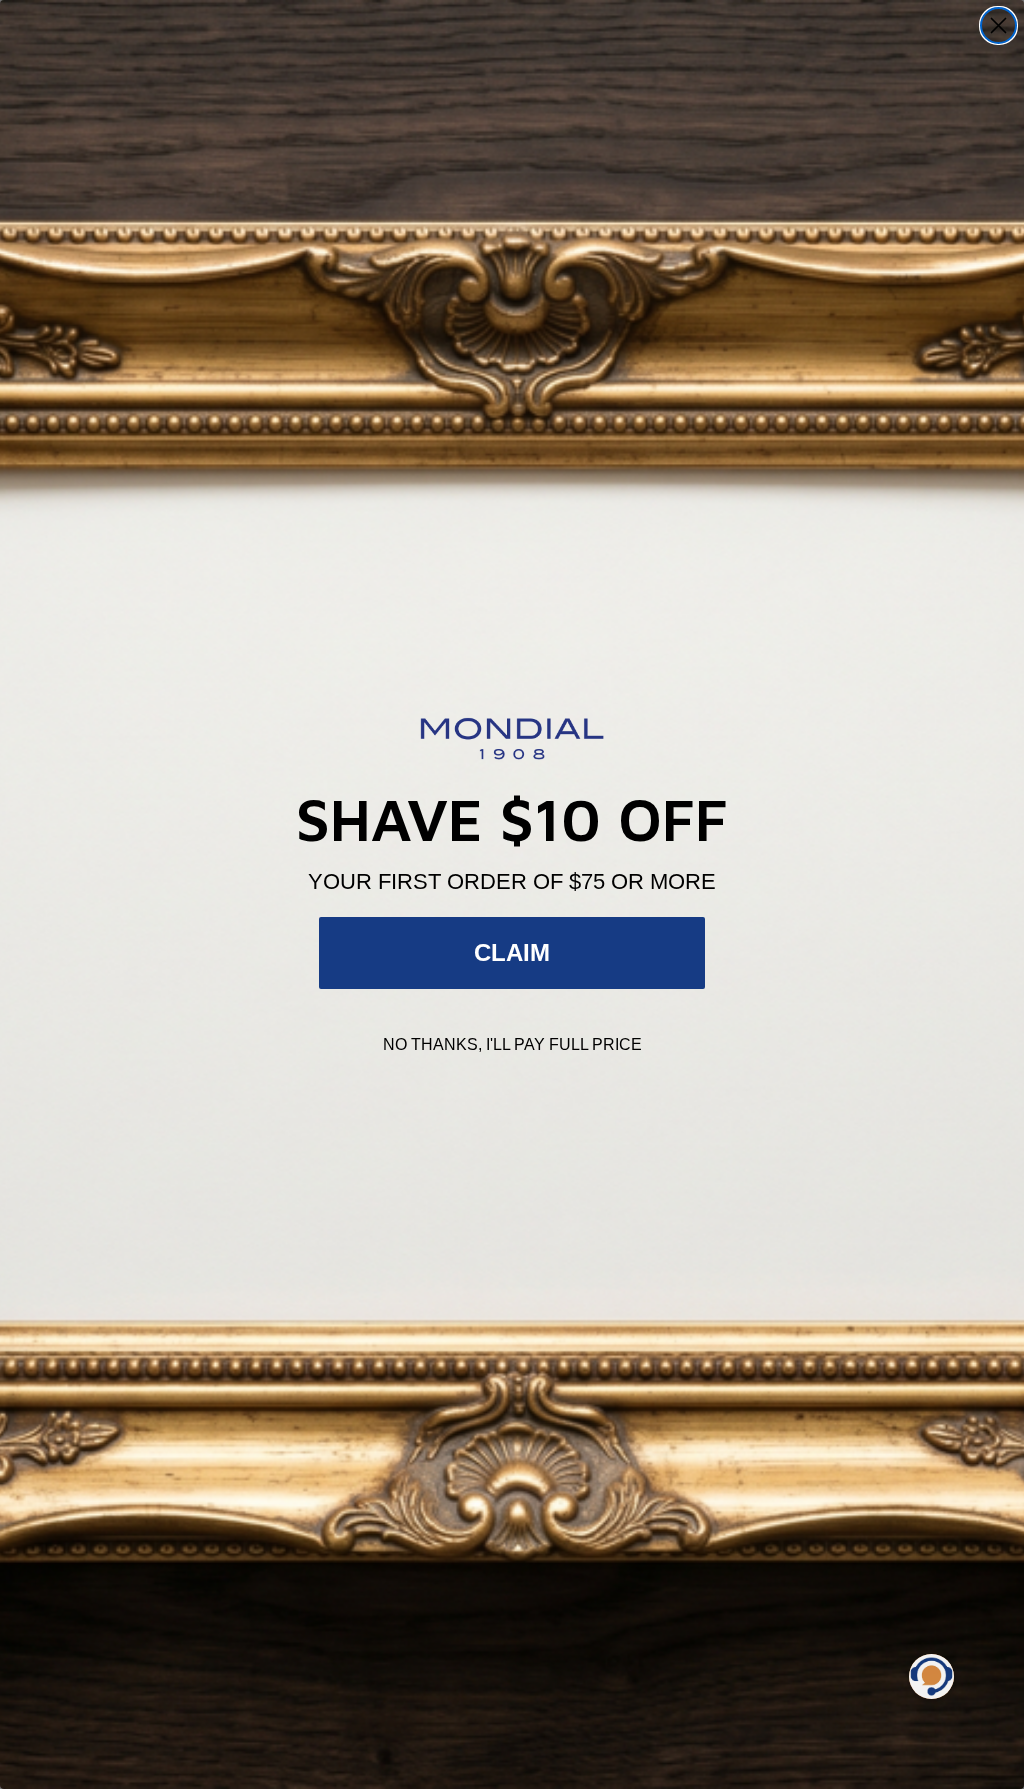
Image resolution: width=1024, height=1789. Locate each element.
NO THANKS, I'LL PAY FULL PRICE (512, 1044)
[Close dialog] (998, 25)
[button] (931, 1676)
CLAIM (512, 952)
